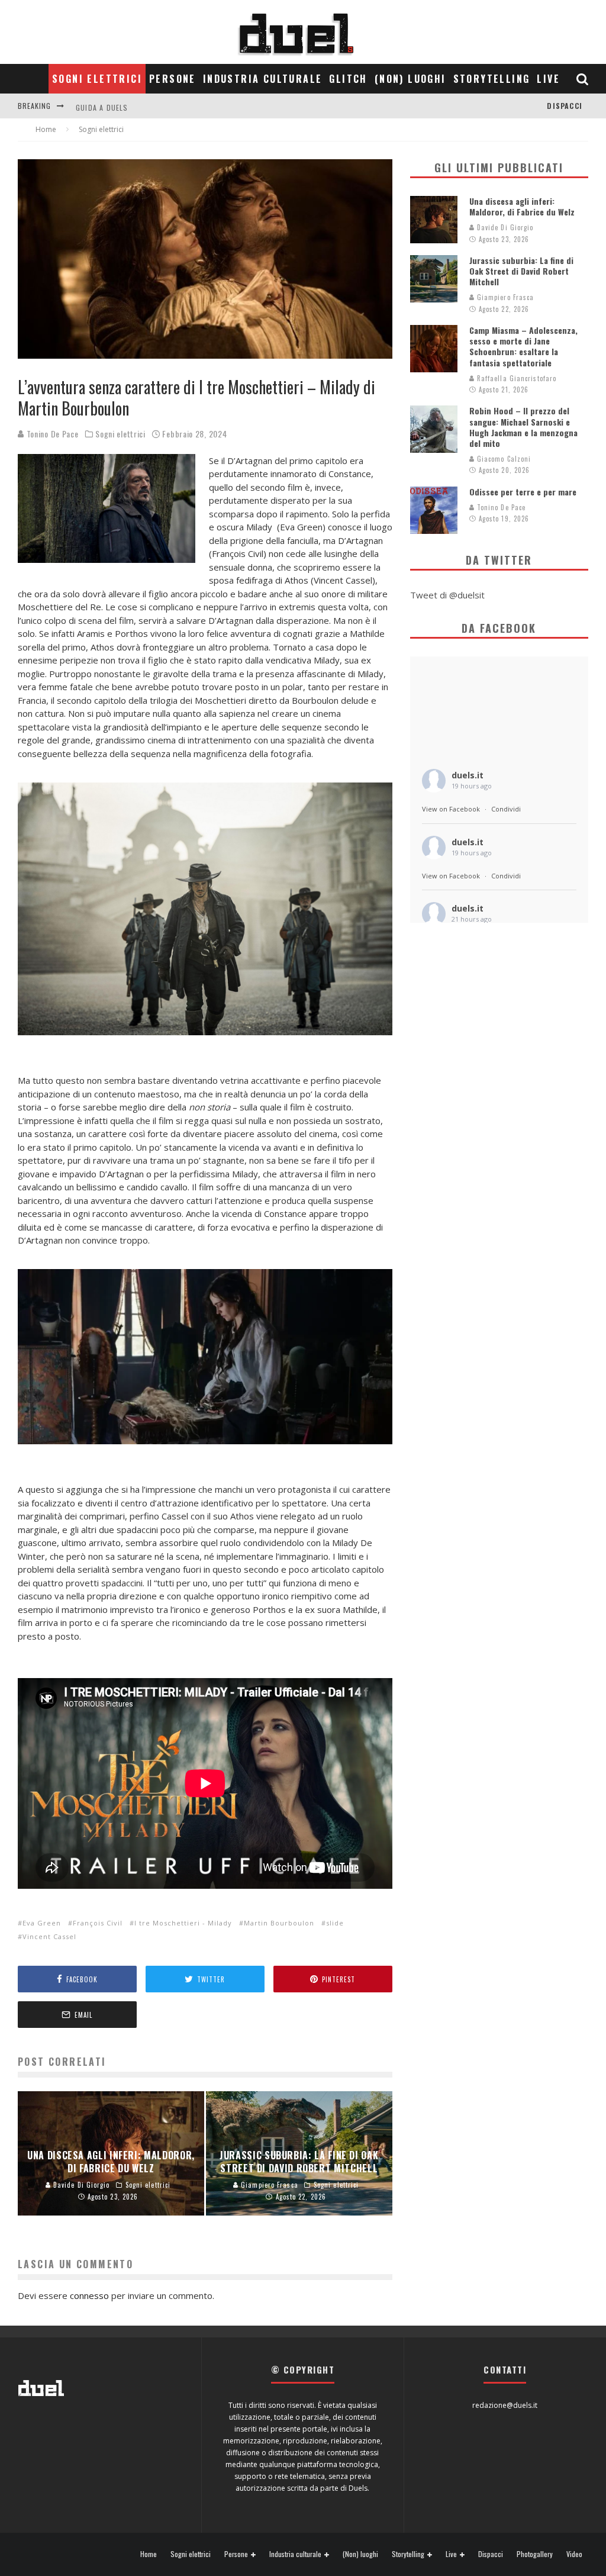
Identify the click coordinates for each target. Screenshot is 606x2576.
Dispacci (565, 106)
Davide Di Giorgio (504, 227)
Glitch (348, 79)
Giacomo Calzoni (503, 459)
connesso (89, 2295)
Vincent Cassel (49, 1936)
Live (548, 79)
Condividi (506, 809)
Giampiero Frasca (505, 297)
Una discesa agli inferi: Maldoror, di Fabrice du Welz (522, 206)
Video (574, 2554)
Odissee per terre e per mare (523, 492)
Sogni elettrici (97, 79)
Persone (173, 79)
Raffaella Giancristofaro (516, 378)
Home (149, 2554)
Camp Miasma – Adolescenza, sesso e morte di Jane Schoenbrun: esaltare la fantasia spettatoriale (523, 346)
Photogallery (535, 2554)
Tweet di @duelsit (447, 595)
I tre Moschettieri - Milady (183, 1923)
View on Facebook (451, 809)
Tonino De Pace (51, 434)
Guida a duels (102, 106)
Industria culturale (263, 79)
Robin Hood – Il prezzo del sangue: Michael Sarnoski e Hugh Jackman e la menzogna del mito (523, 427)
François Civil (98, 1923)
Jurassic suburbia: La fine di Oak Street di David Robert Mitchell (521, 271)
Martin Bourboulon (279, 1923)
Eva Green (42, 1923)
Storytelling (492, 79)
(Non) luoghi (410, 79)
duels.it (468, 775)
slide (335, 1923)
